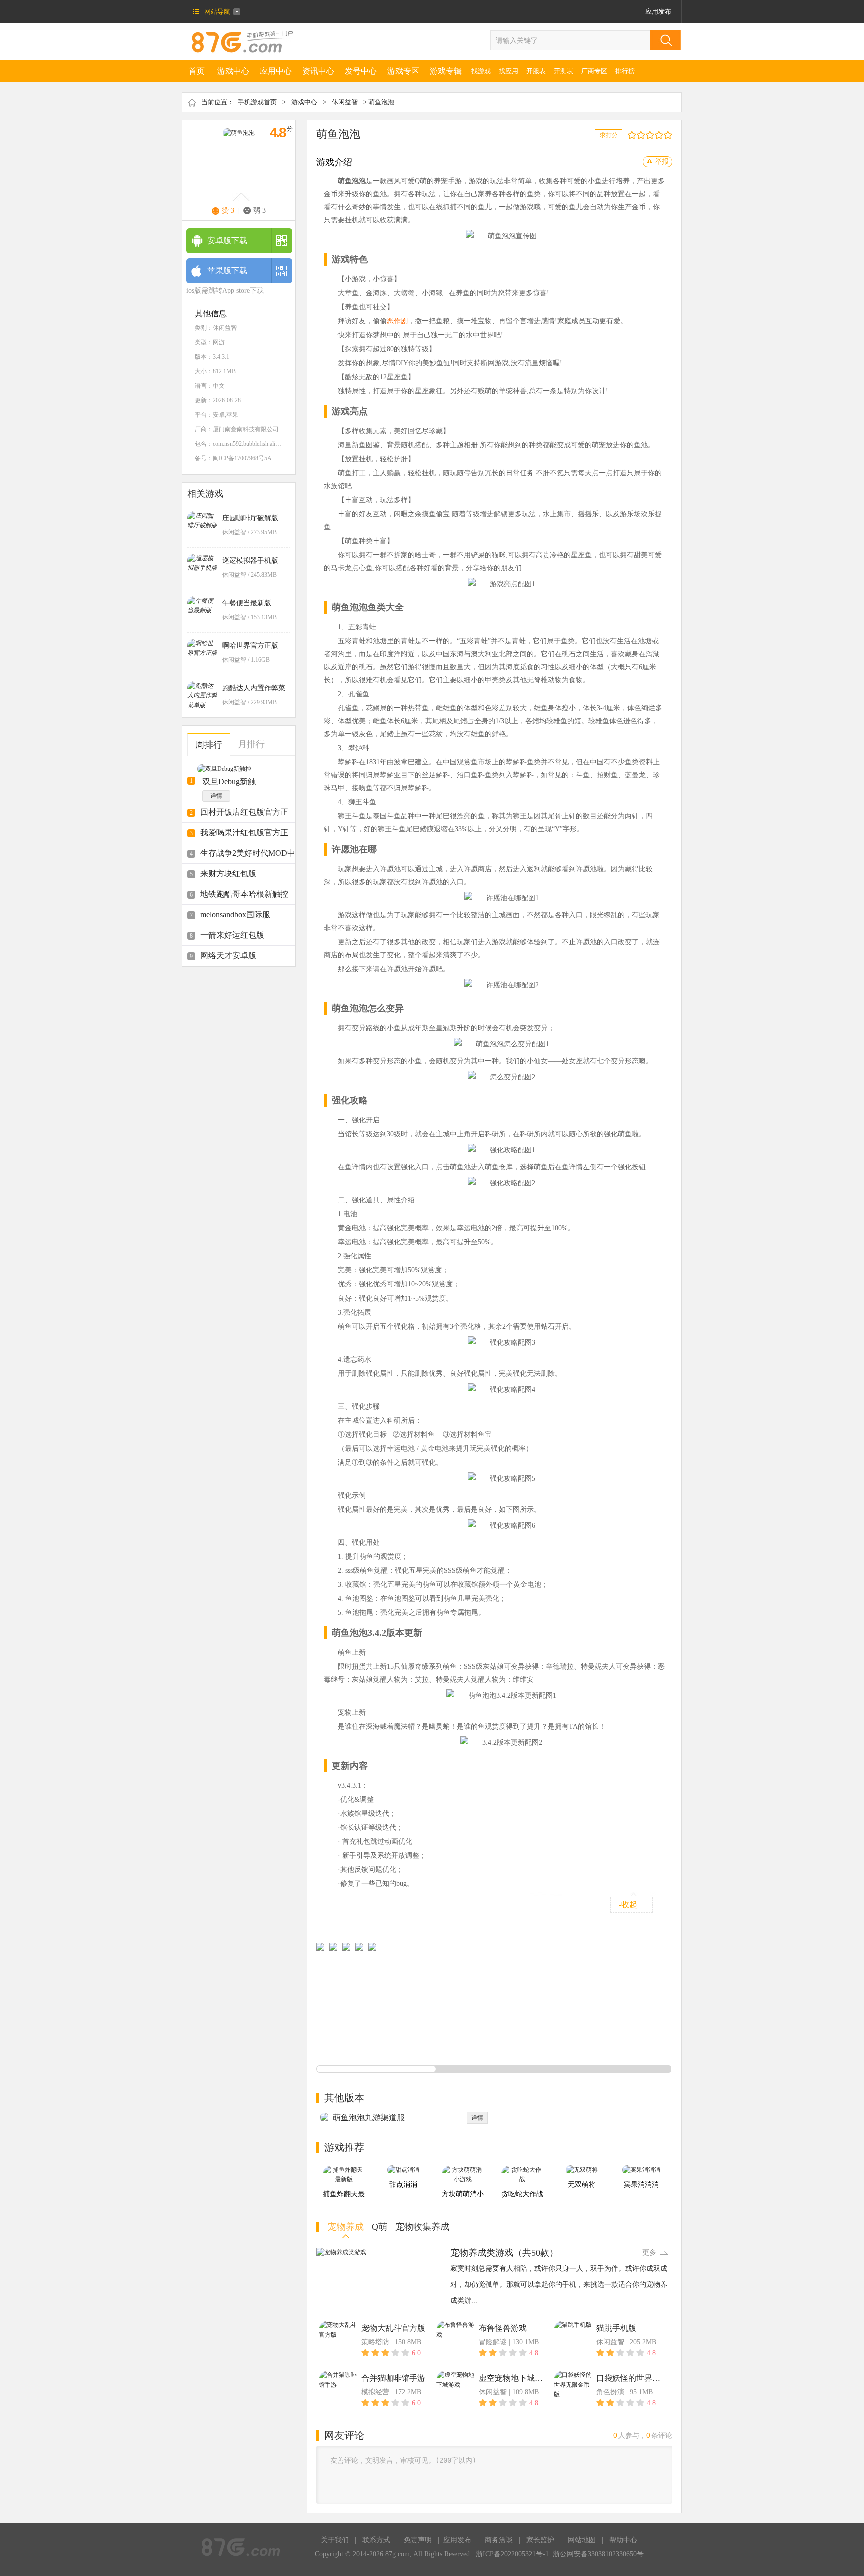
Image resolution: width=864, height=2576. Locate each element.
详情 (216, 796)
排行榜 (625, 71)
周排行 (209, 745)
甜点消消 (403, 2185)
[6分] (652, 135)
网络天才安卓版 (228, 956)
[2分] (634, 135)
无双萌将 (582, 2185)
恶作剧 (397, 321)
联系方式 (376, 2540)
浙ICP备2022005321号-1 (512, 2554)
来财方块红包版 (228, 874)
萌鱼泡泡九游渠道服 (369, 2118)
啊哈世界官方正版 (250, 646)
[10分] (670, 135)
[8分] (661, 135)
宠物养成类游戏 (482, 2253)
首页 (197, 71)
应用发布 (658, 11)
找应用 (509, 71)
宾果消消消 (641, 2185)
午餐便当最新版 (247, 603)
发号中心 (361, 71)
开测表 (564, 71)
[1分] (630, 135)
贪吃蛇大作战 (522, 2194)
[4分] (643, 135)
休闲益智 (345, 102)
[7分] (657, 135)
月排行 (251, 744)
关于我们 (335, 2540)
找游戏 (481, 71)
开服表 (536, 71)
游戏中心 (233, 71)
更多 (649, 2253)
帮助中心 (623, 2540)
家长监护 (540, 2540)
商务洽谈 (499, 2540)
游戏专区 (403, 71)
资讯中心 (318, 71)
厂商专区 (594, 71)
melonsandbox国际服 (235, 915)
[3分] (639, 135)
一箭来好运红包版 (232, 935)
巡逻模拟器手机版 (250, 560)
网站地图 (582, 2540)
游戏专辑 (446, 71)
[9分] (666, 135)
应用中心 (276, 71)
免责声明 (418, 2540)
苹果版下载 (227, 270)
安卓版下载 (227, 240)
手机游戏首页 (257, 102)
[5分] (648, 135)
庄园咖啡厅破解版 (250, 518)
